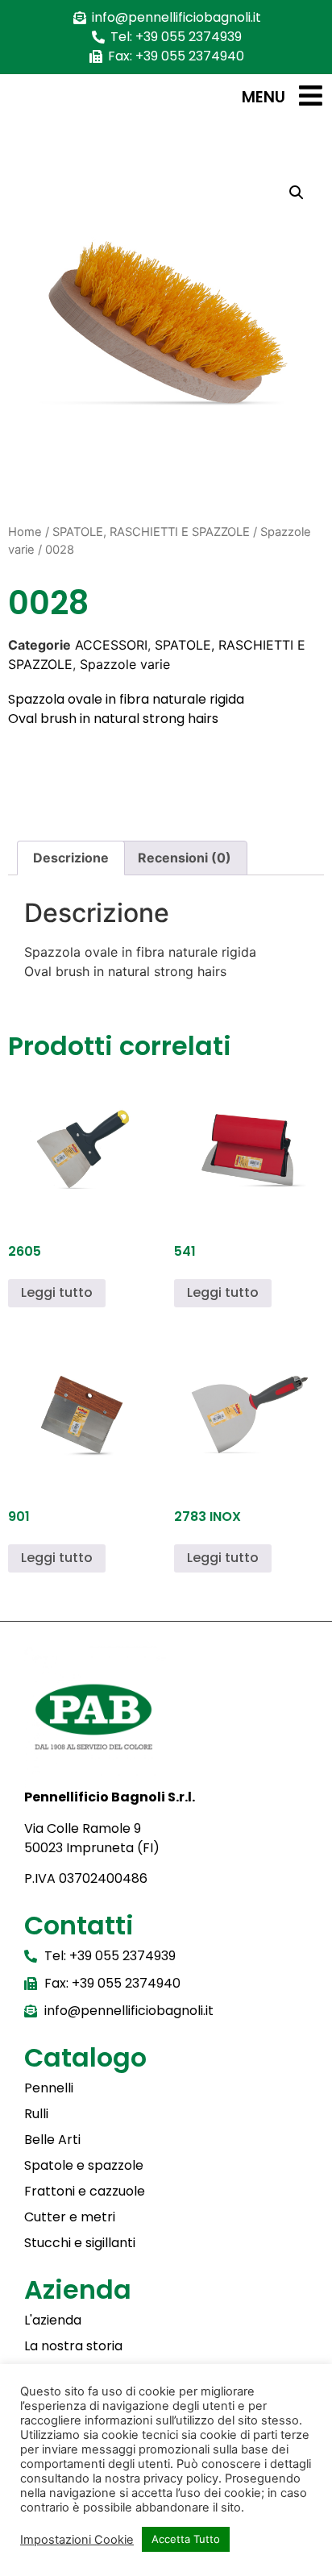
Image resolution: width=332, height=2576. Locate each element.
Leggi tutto (57, 1292)
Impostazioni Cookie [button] (77, 2540)
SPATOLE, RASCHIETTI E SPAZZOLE (151, 532)
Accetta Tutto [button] (186, 2539)
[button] (297, 193)
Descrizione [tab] (71, 858)
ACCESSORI (111, 645)
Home (25, 532)
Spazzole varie (125, 664)
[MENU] (311, 96)
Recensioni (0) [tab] (185, 858)
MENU (264, 97)
